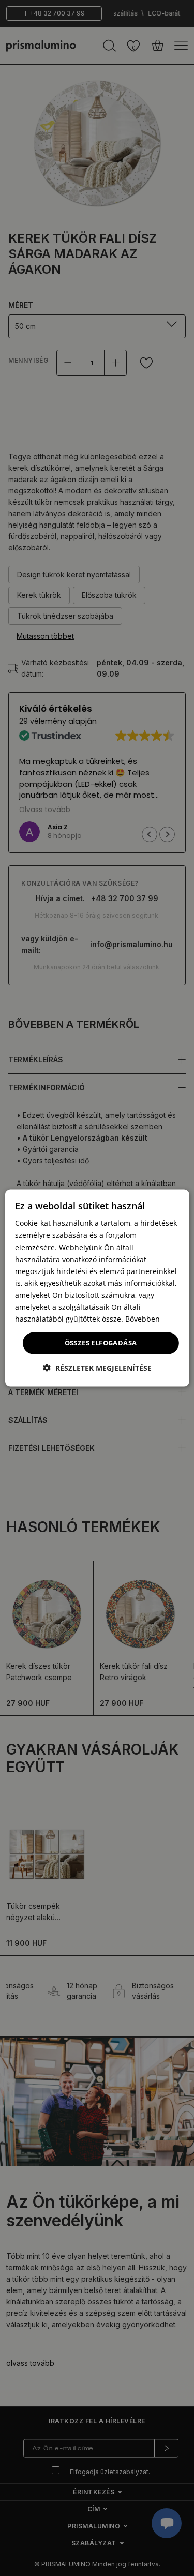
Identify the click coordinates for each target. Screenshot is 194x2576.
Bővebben (143, 1319)
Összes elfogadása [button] (101, 1343)
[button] (97, 1367)
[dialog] (97, 1288)
